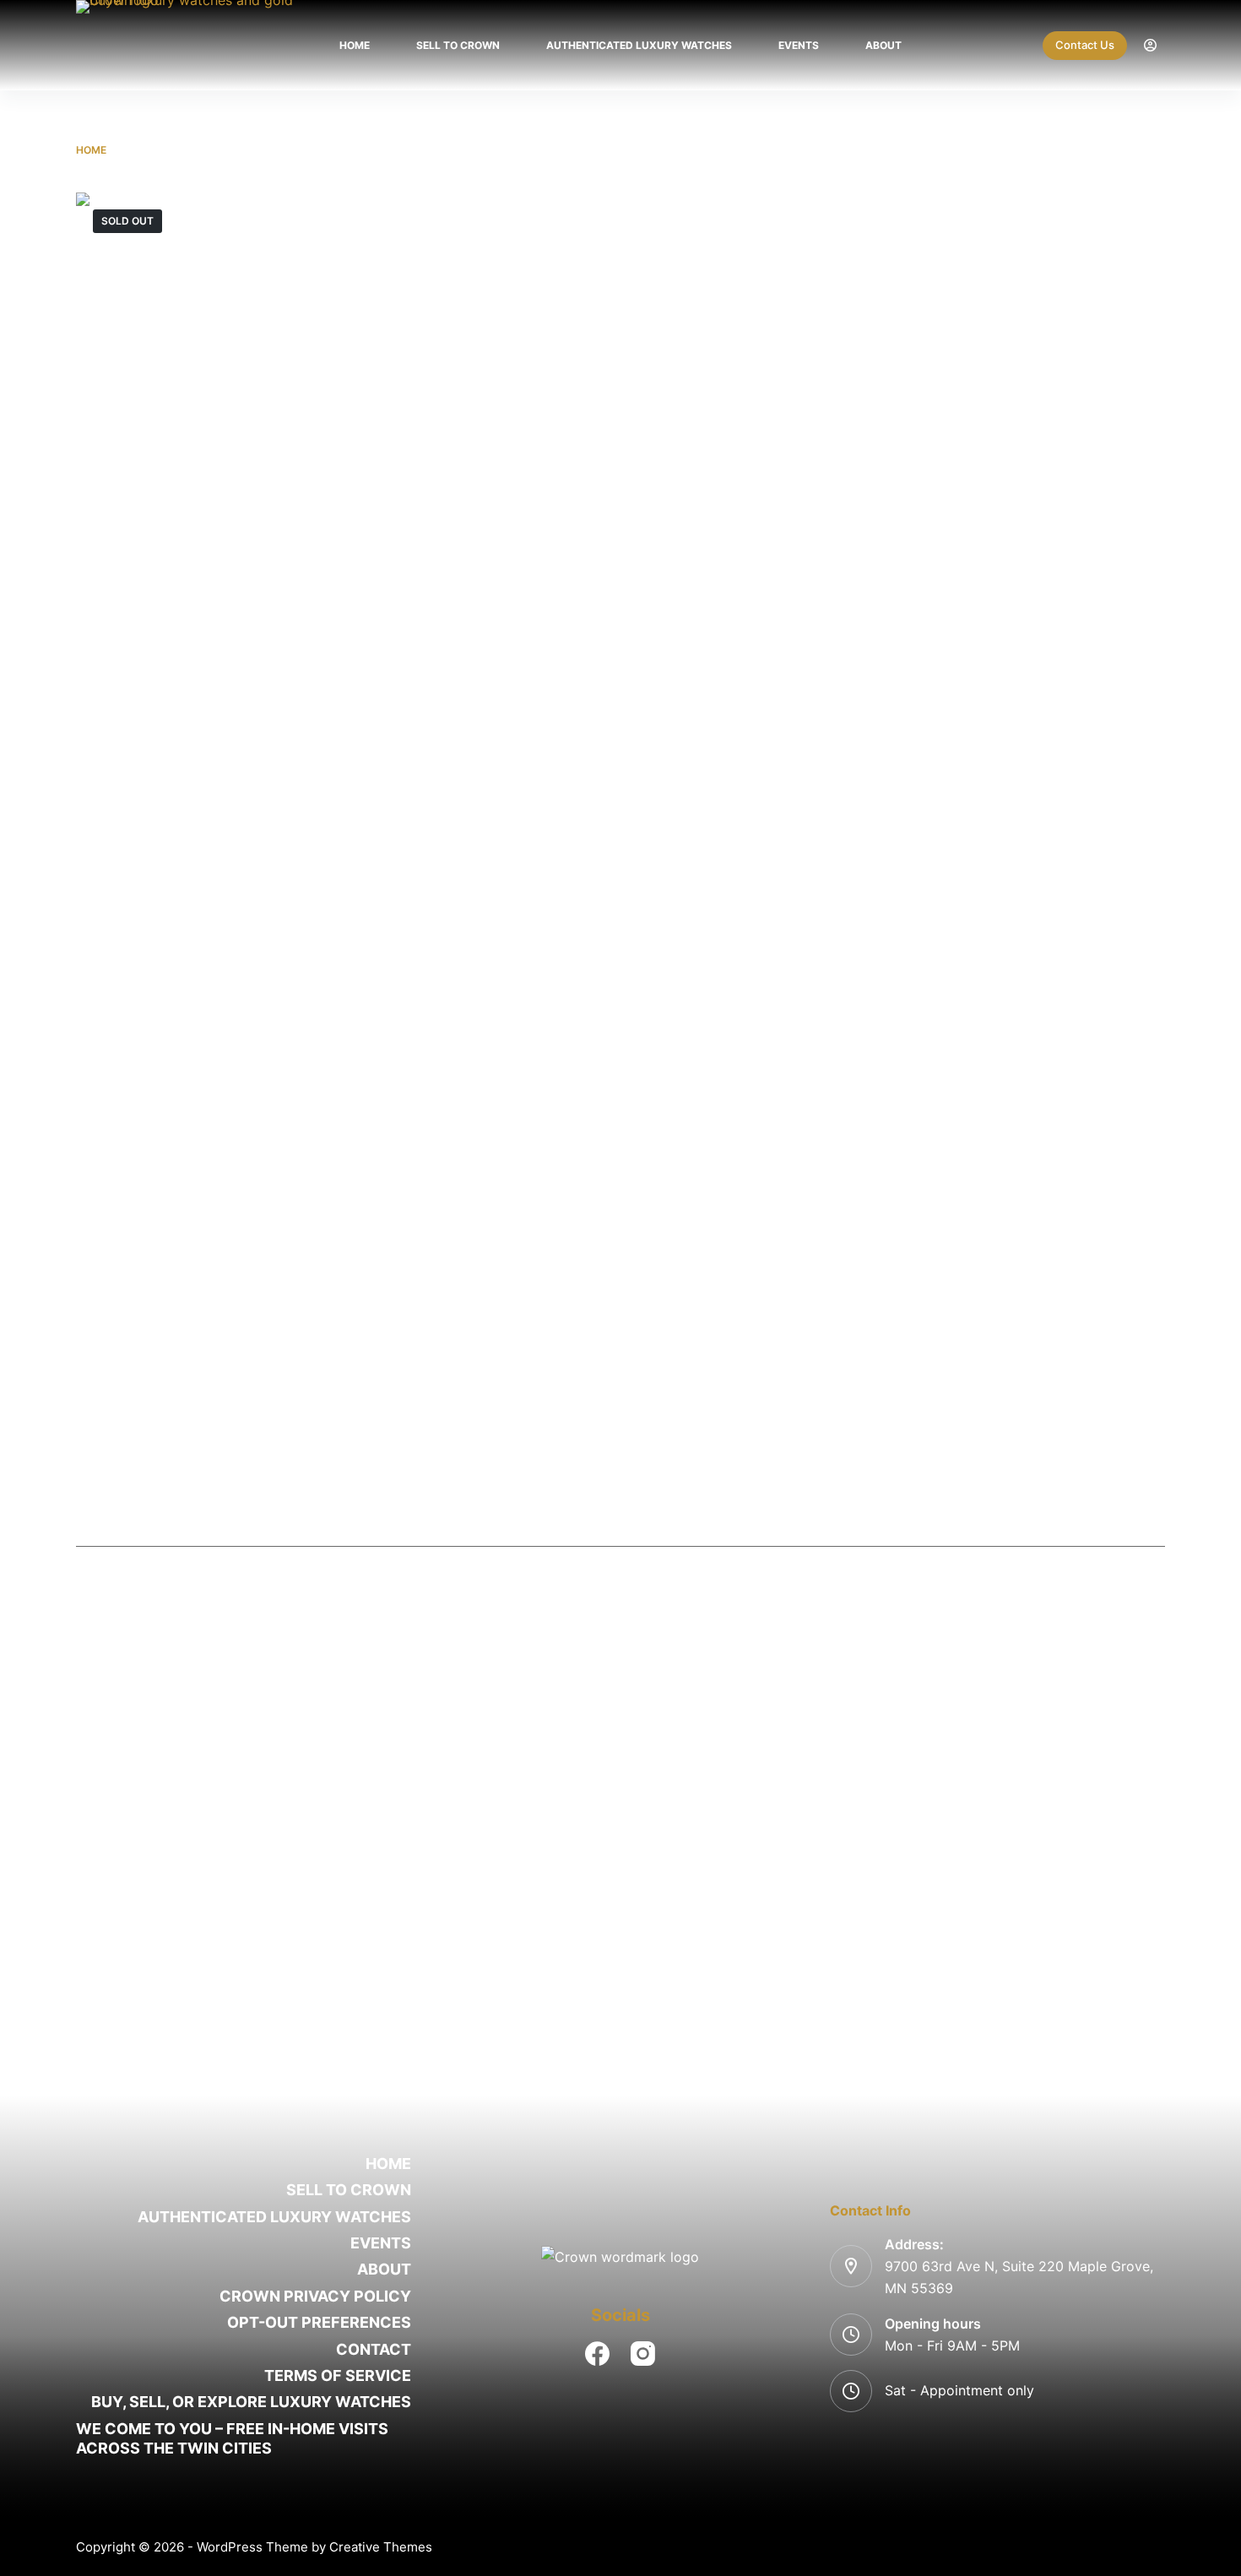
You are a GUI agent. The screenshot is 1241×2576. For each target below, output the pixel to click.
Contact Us (1085, 45)
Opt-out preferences (319, 2322)
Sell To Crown (458, 45)
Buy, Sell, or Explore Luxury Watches (251, 2402)
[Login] (1150, 45)
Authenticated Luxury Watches (639, 45)
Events (799, 45)
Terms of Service (338, 2375)
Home (355, 45)
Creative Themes (381, 2547)
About (883, 45)
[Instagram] (643, 2354)
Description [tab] (621, 1527)
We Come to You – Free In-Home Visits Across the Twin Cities (232, 2438)
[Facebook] (597, 2354)
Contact (374, 2349)
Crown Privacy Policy (315, 2296)
